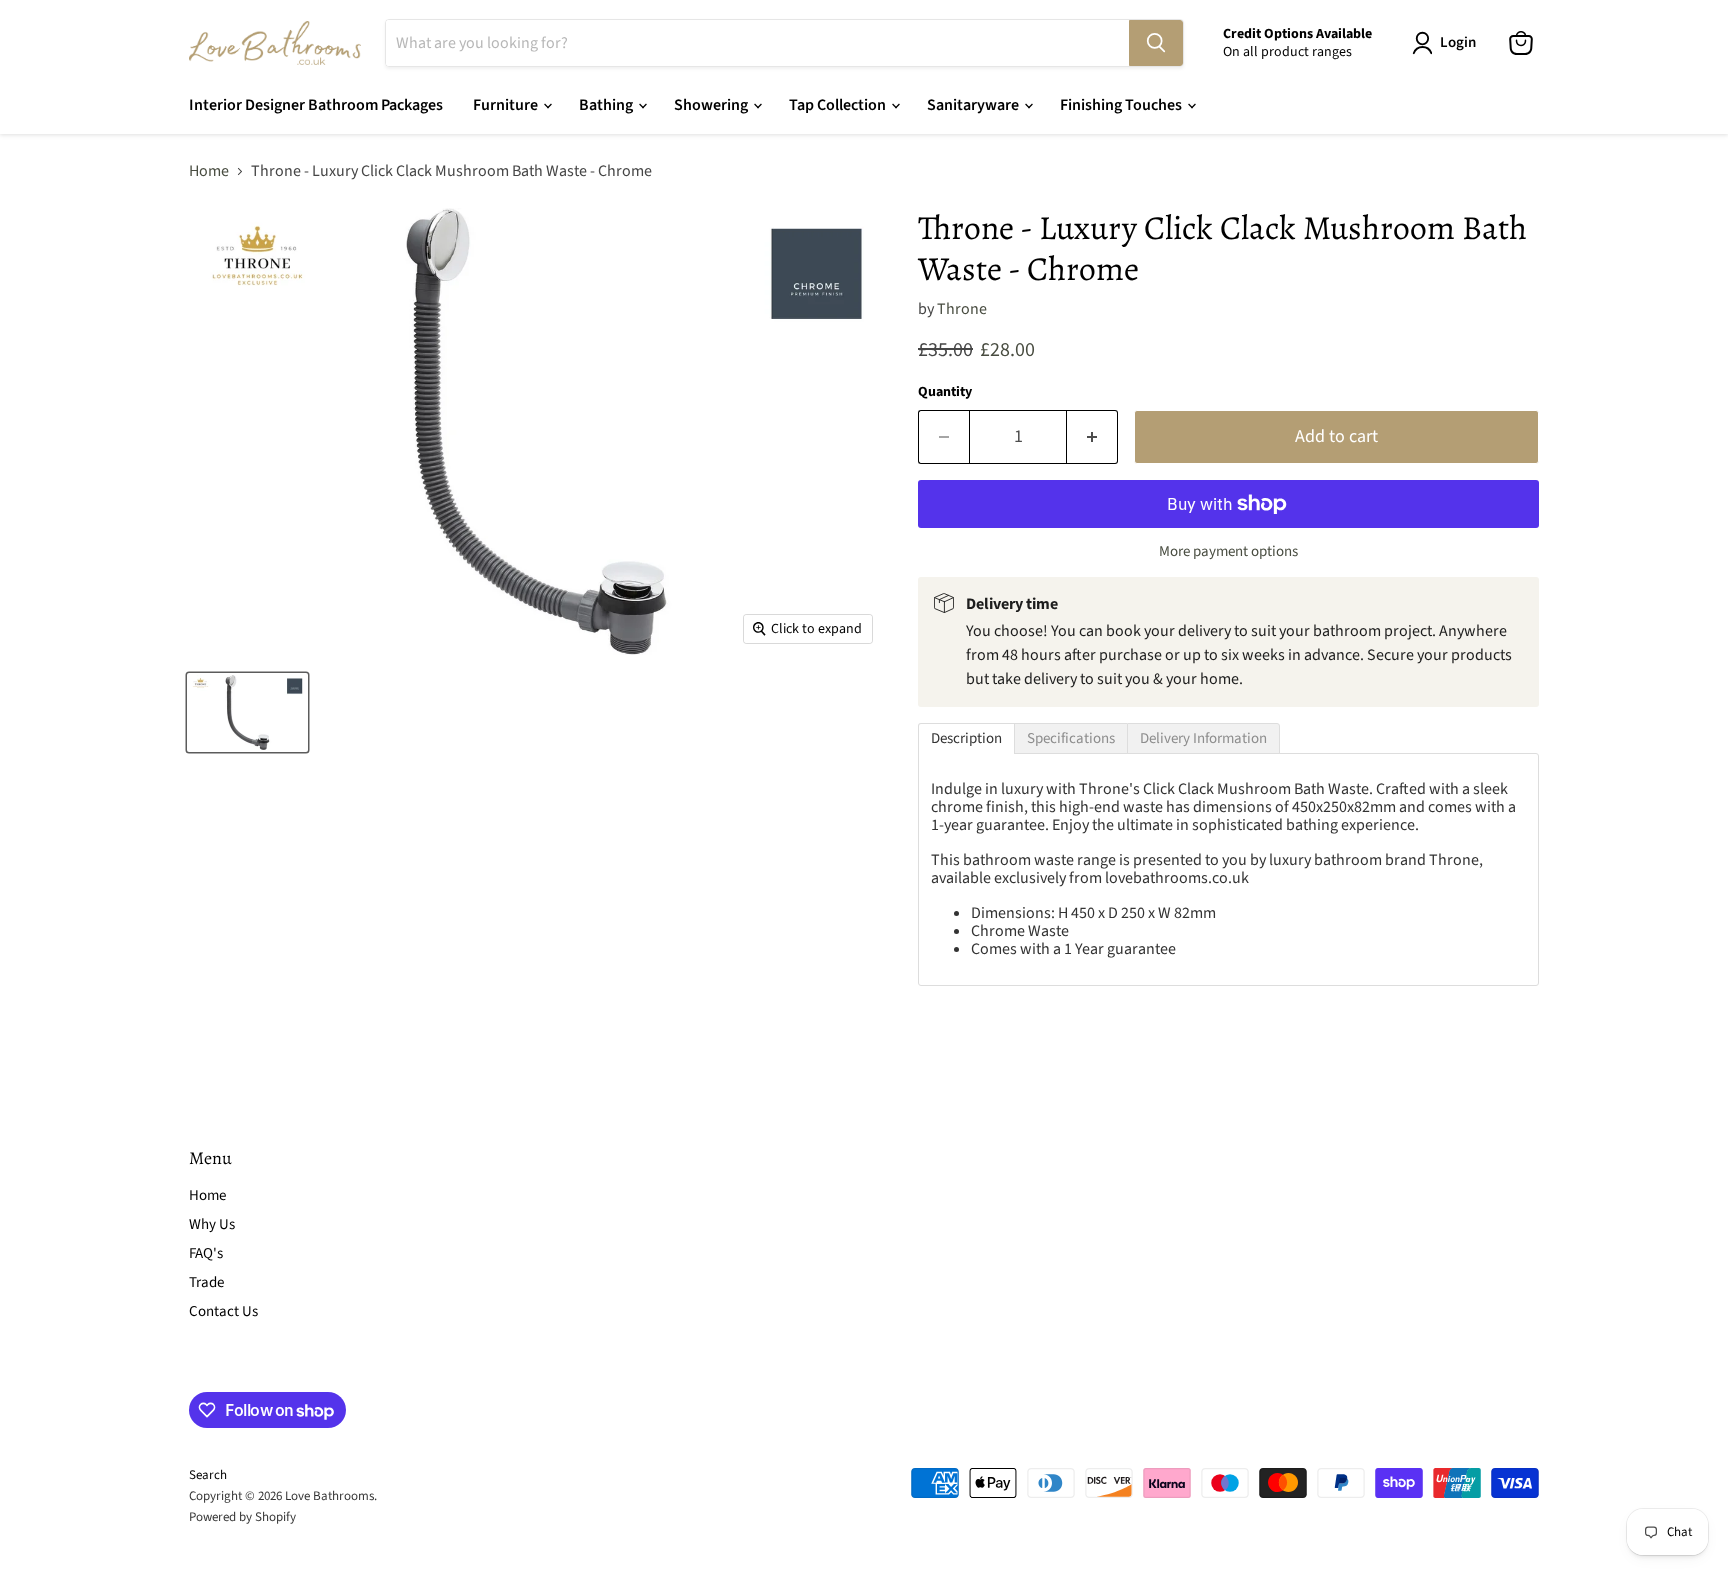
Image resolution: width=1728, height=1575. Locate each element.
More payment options (1228, 551)
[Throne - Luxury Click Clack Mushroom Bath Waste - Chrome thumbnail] (247, 712)
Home (209, 171)
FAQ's (206, 1253)
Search (208, 1475)
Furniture (507, 105)
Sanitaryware (974, 105)
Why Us (212, 1224)
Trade (206, 1282)
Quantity (945, 392)
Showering (712, 105)
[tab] (966, 738)
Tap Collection (839, 105)
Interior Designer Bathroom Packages (316, 105)
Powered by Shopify (242, 1517)
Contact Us (223, 1311)
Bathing (607, 105)
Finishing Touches (1122, 105)
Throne (962, 309)
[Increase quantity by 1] (1092, 437)
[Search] (1156, 43)
